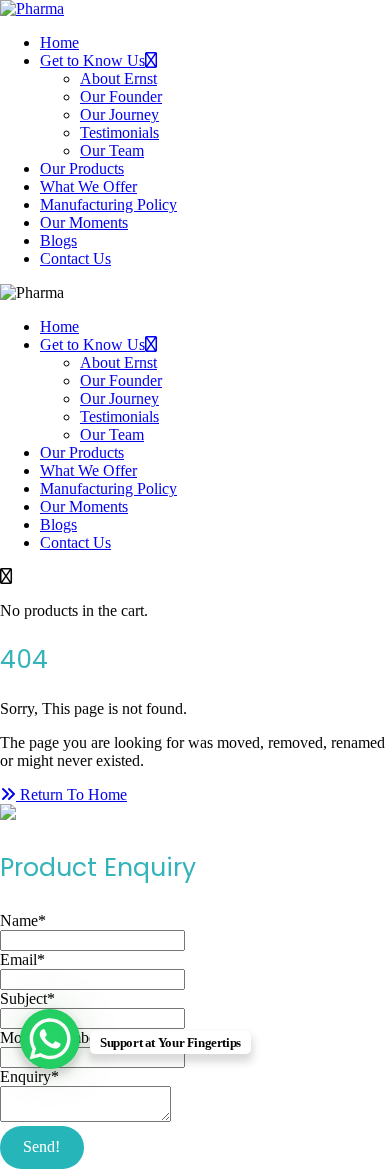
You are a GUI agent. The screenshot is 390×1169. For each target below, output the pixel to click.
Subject (27, 998)
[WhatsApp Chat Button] (50, 1039)
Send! (41, 1146)
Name (23, 920)
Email (22, 959)
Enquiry (29, 1076)
